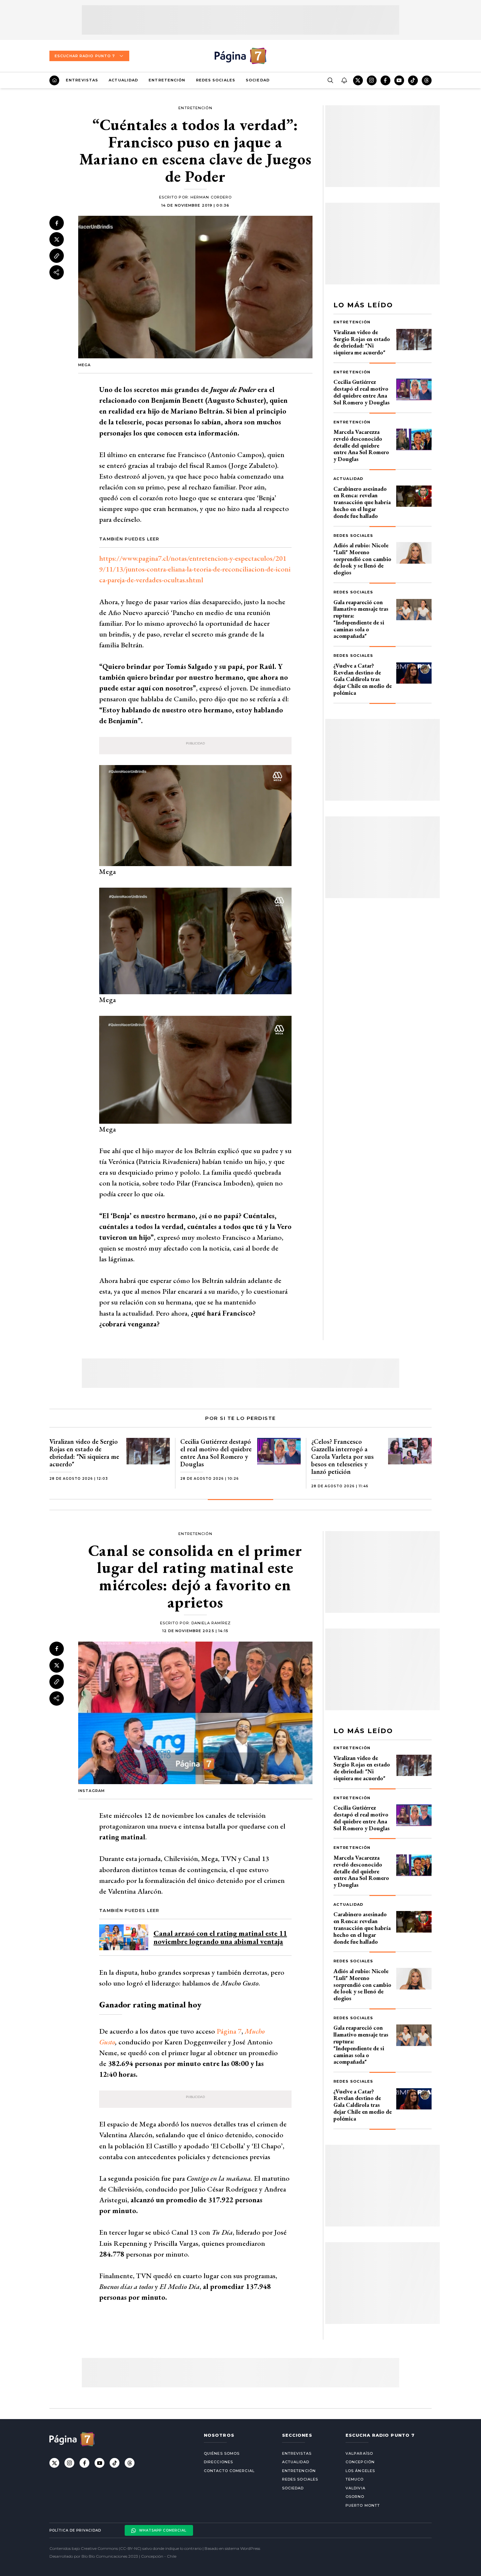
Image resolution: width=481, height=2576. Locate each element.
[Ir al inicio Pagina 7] (240, 56)
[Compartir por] (57, 272)
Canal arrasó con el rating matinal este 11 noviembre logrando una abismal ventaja (220, 1937)
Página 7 (229, 2031)
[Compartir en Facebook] (57, 223)
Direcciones (218, 2462)
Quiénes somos (222, 2453)
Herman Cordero (211, 197)
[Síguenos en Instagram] (372, 80)
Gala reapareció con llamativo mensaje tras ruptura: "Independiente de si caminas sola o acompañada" (361, 619)
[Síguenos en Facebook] (385, 80)
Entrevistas (82, 80)
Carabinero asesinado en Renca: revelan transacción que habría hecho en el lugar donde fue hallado (362, 502)
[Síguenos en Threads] (427, 80)
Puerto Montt (363, 2505)
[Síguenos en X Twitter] (358, 80)
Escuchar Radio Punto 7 (85, 56)
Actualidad (123, 80)
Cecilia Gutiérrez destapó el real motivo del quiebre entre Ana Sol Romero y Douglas (362, 392)
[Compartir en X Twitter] (57, 239)
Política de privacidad (75, 2530)
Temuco (355, 2479)
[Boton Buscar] (330, 80)
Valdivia (356, 2488)
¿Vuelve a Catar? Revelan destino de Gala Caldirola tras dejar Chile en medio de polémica (363, 679)
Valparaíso (359, 2453)
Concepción (360, 2462)
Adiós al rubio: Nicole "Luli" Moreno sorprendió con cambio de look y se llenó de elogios (362, 559)
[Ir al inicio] (54, 80)
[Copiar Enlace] (57, 256)
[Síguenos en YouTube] (399, 80)
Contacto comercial (229, 2471)
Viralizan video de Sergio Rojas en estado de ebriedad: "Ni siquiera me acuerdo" (362, 342)
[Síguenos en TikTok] (413, 80)
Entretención (167, 80)
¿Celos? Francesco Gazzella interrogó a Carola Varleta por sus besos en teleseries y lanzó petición (342, 1457)
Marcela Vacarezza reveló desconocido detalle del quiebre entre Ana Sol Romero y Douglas (361, 445)
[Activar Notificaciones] (344, 80)
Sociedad (258, 80)
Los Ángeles (360, 2471)
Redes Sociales (216, 80)
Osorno (355, 2497)
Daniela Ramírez (211, 1623)
